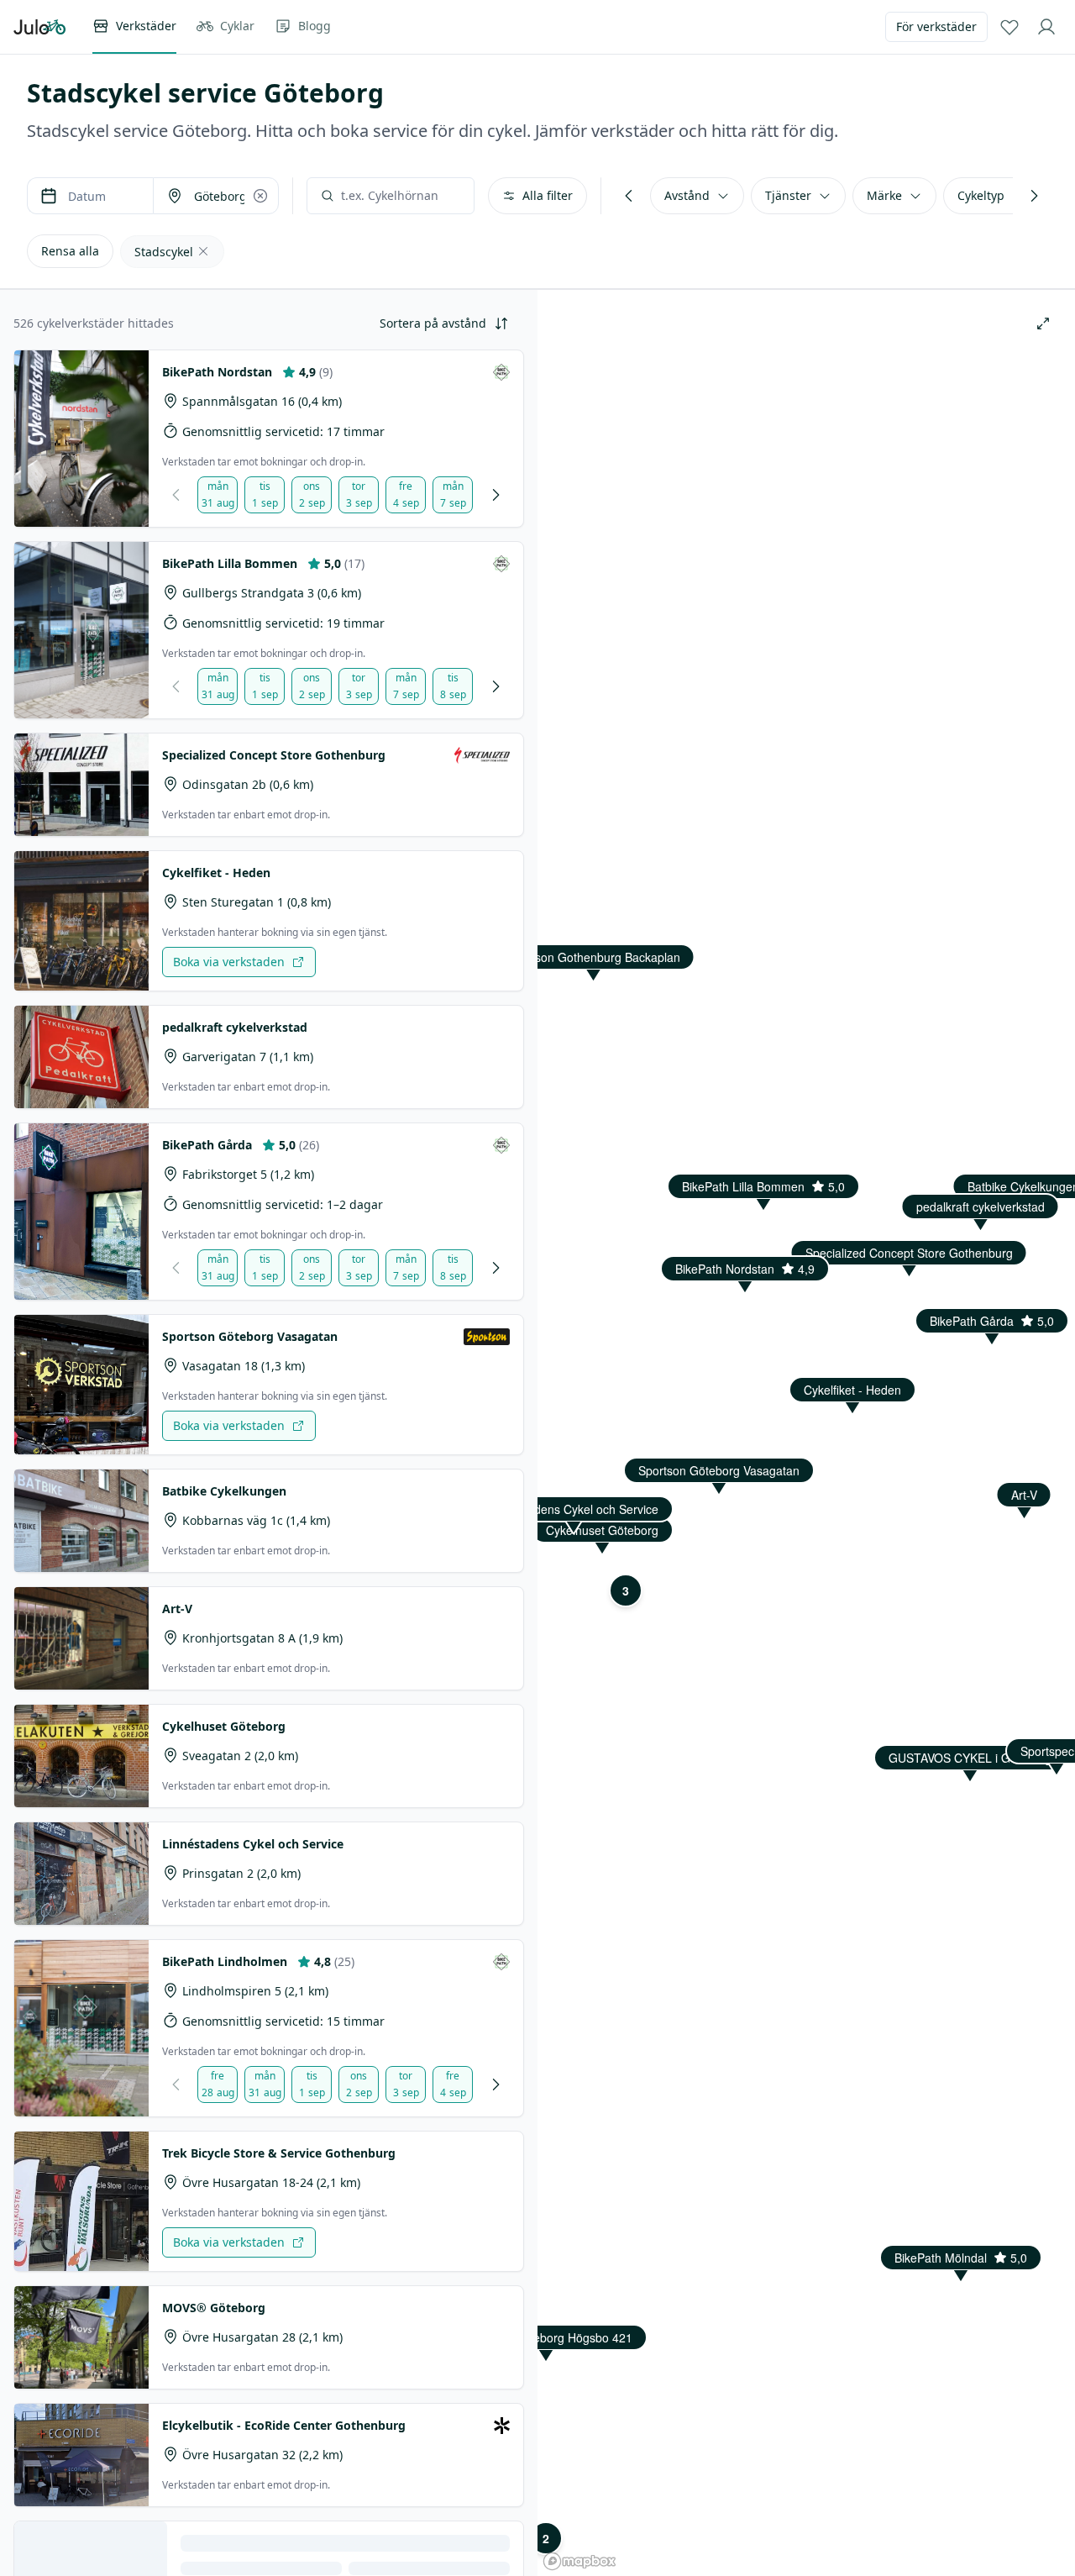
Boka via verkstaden (229, 962)
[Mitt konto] (1046, 27)
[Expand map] (1043, 323)
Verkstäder (146, 26)
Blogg (315, 26)
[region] (806, 1288)
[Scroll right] (1034, 196)
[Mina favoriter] (1009, 27)
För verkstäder (936, 26)
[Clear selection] (260, 196)
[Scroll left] (629, 196)
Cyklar (237, 26)
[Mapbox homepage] (579, 2561)
